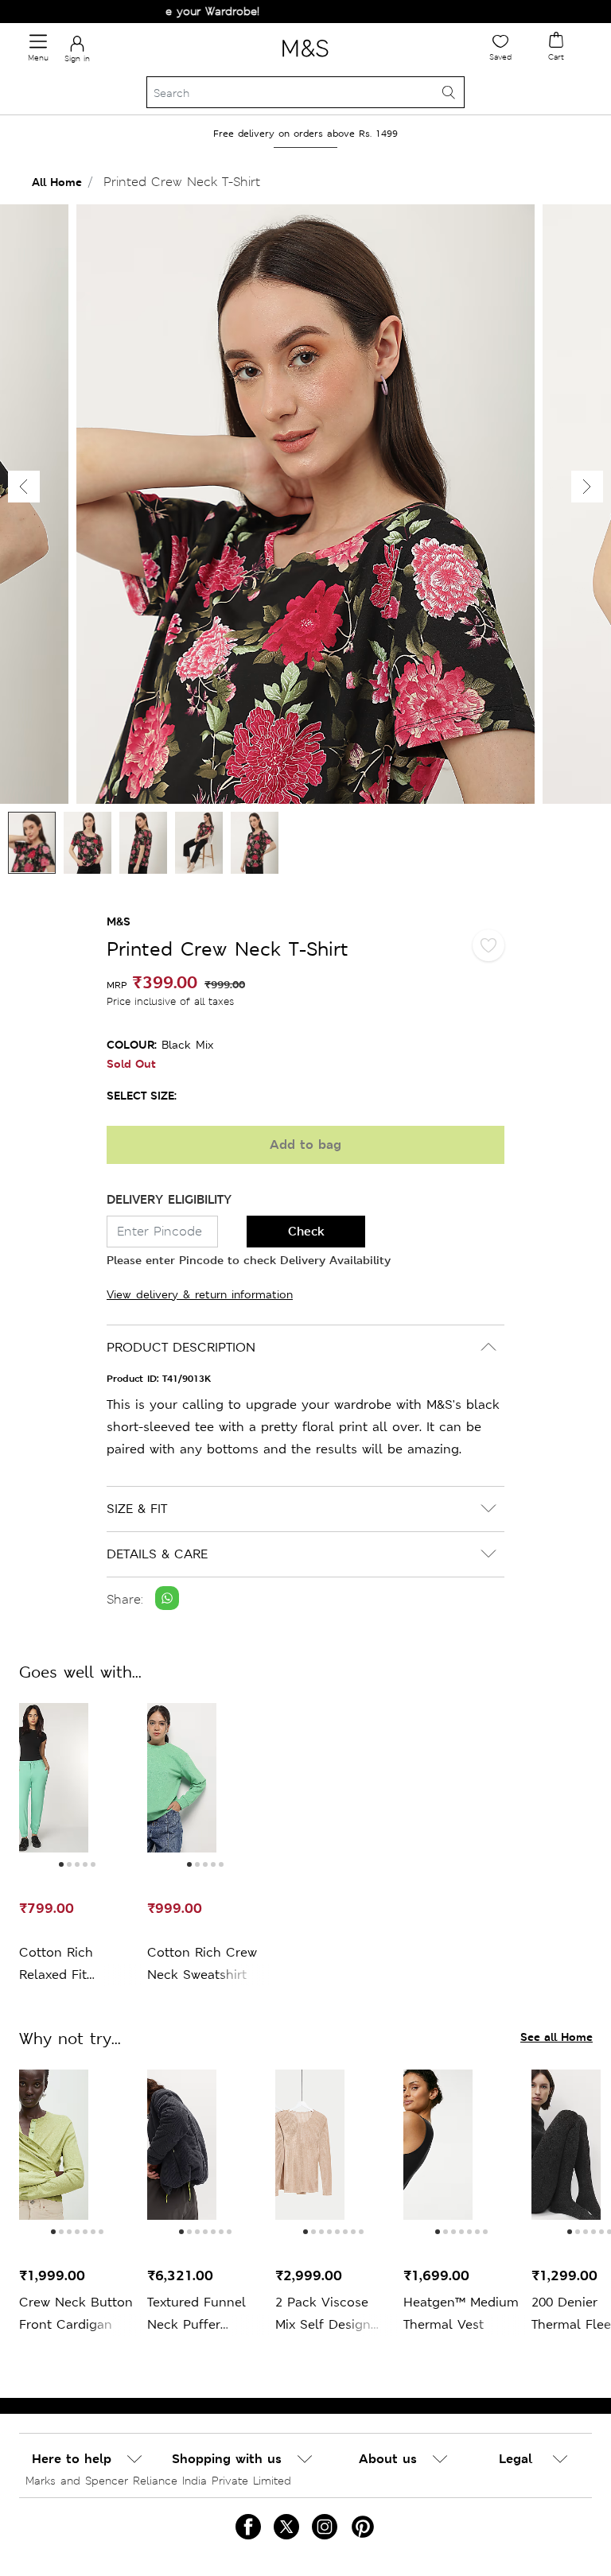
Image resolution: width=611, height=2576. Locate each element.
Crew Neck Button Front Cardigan (76, 2313)
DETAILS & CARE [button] (157, 1554)
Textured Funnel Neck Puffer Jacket (197, 2315)
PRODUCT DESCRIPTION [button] (181, 1347)
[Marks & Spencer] (305, 60)
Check (306, 1231)
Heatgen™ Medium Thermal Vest (461, 2313)
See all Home (557, 2037)
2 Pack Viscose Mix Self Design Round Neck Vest (329, 2315)
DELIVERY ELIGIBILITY (169, 1199)
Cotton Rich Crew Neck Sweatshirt (202, 1963)
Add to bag (305, 1144)
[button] (587, 487)
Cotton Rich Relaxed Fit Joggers (56, 1965)
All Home (57, 182)
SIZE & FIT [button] (137, 1509)
